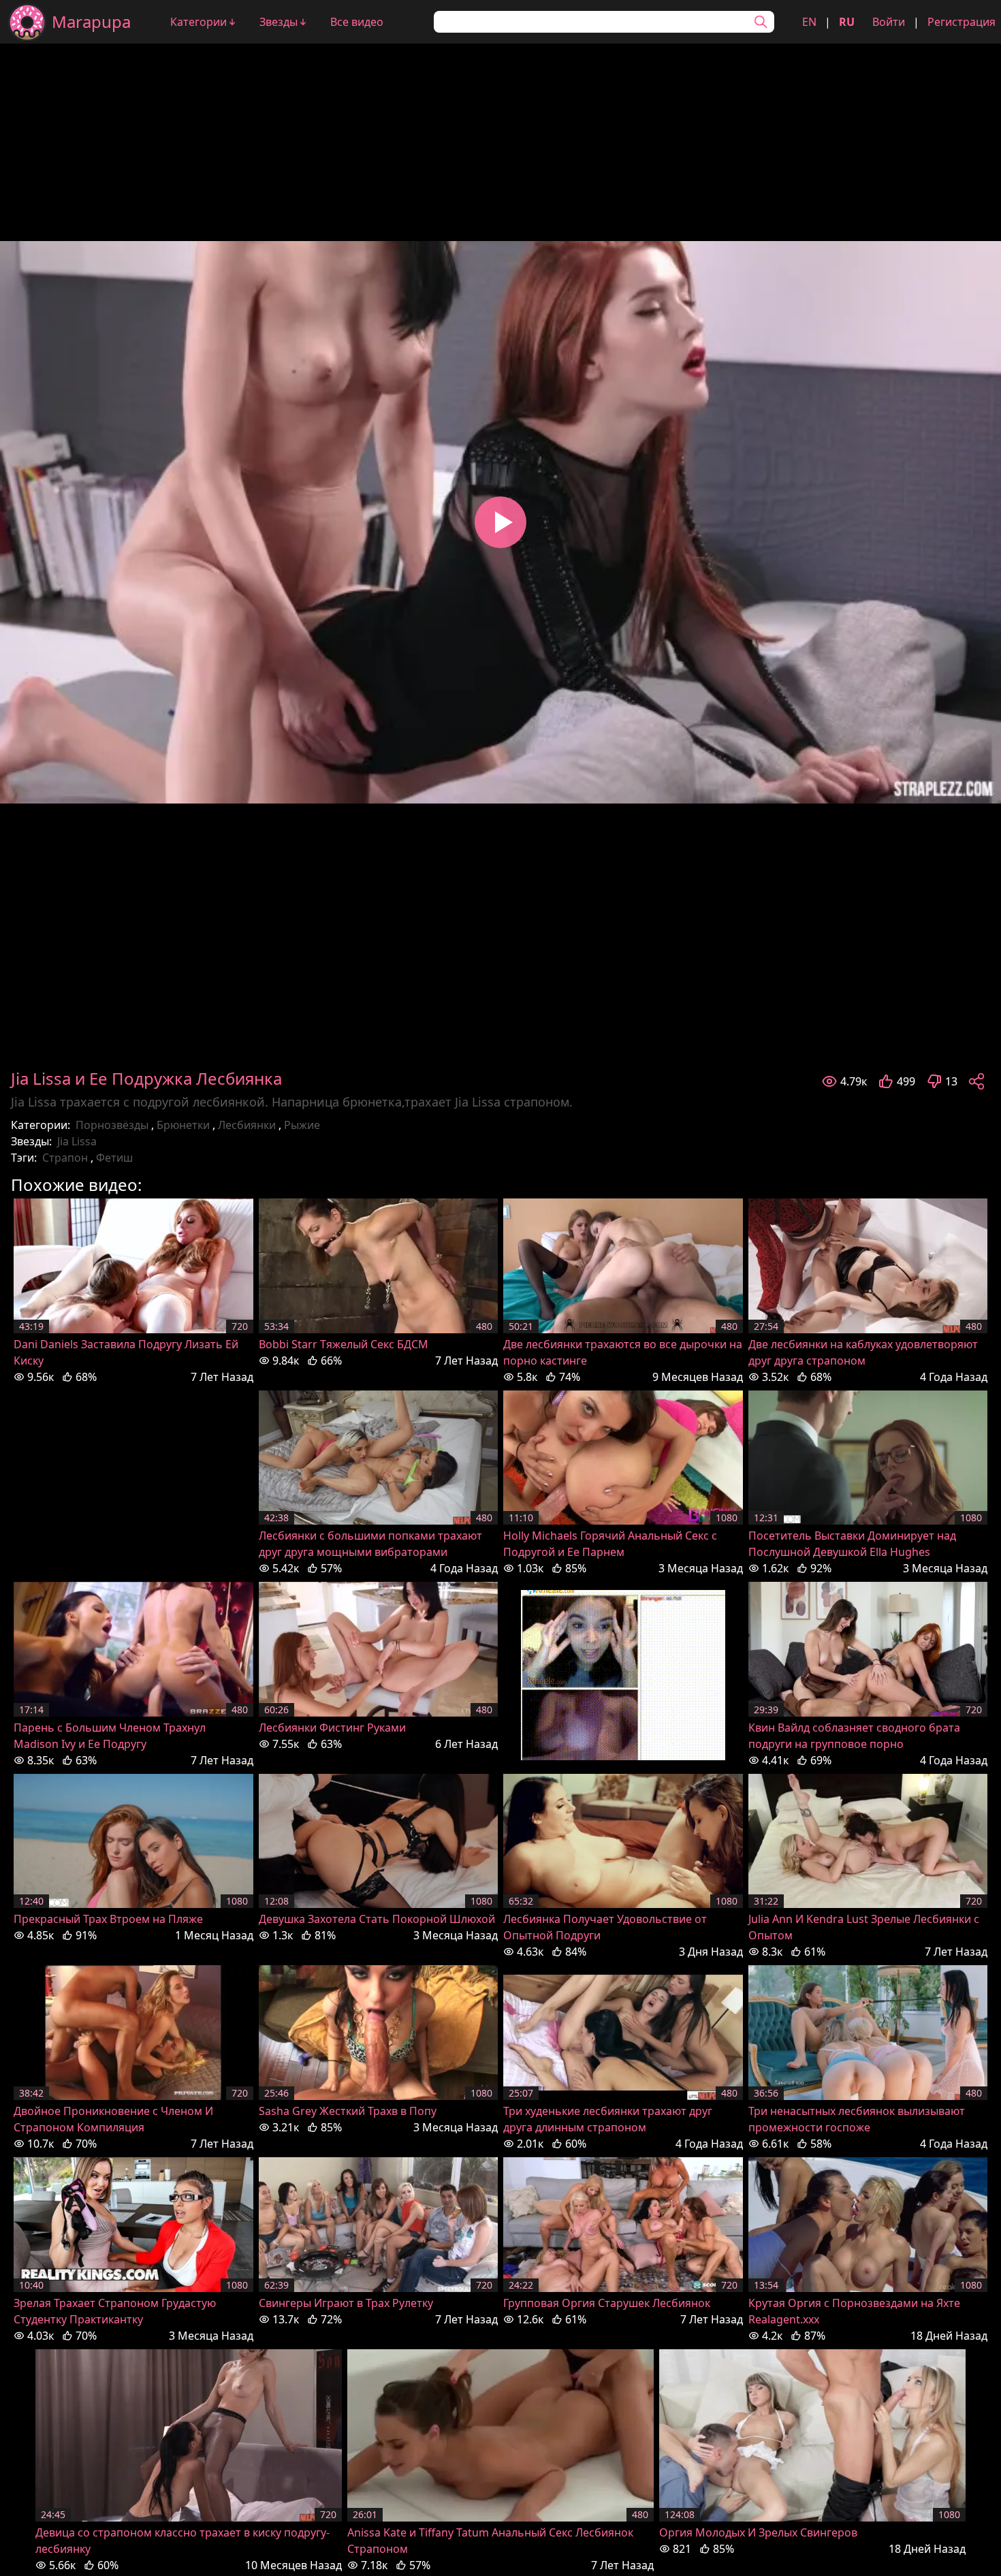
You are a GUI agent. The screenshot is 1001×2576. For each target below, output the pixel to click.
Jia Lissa (77, 1141)
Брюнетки (183, 1125)
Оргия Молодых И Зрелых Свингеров (758, 2532)
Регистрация (962, 22)
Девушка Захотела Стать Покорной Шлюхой (377, 1919)
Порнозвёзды (112, 1125)
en (809, 22)
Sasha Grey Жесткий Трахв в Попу (348, 2111)
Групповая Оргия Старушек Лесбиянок (607, 2303)
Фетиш (114, 1158)
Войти (889, 22)
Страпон (65, 1158)
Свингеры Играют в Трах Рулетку (346, 2303)
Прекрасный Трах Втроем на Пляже (108, 1919)
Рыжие (302, 1125)
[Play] (500, 522)
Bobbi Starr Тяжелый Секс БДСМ (344, 1344)
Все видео (357, 22)
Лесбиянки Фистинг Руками (332, 1728)
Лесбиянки (247, 1125)
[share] (976, 1081)
